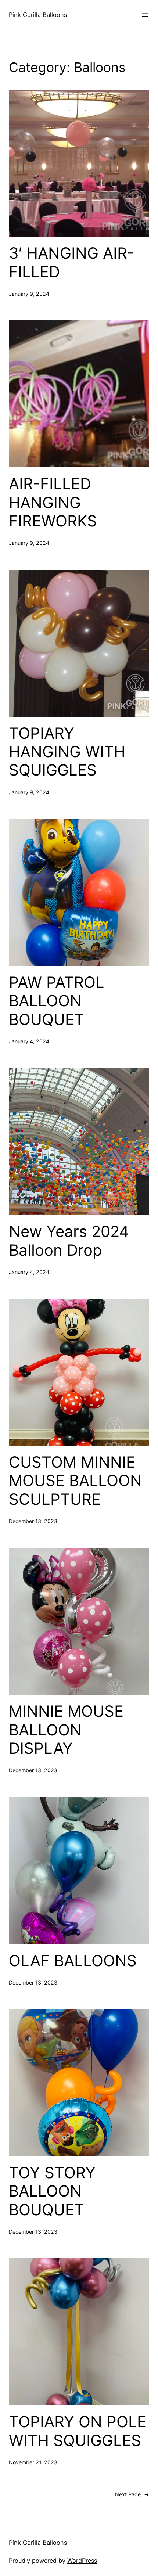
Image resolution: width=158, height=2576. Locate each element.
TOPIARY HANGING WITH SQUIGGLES (67, 752)
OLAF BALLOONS (73, 1961)
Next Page (132, 2494)
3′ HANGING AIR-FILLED (71, 262)
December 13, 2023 (33, 1521)
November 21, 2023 (33, 2462)
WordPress (82, 2561)
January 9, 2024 (29, 294)
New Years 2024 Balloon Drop (69, 1241)
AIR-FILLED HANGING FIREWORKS (53, 502)
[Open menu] (145, 15)
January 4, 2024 (29, 1041)
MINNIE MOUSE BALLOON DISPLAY (66, 1730)
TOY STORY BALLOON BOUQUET (52, 2191)
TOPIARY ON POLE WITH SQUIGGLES (78, 2431)
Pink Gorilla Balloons (38, 15)
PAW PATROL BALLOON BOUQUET (57, 1001)
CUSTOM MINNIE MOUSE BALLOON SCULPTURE (75, 1481)
